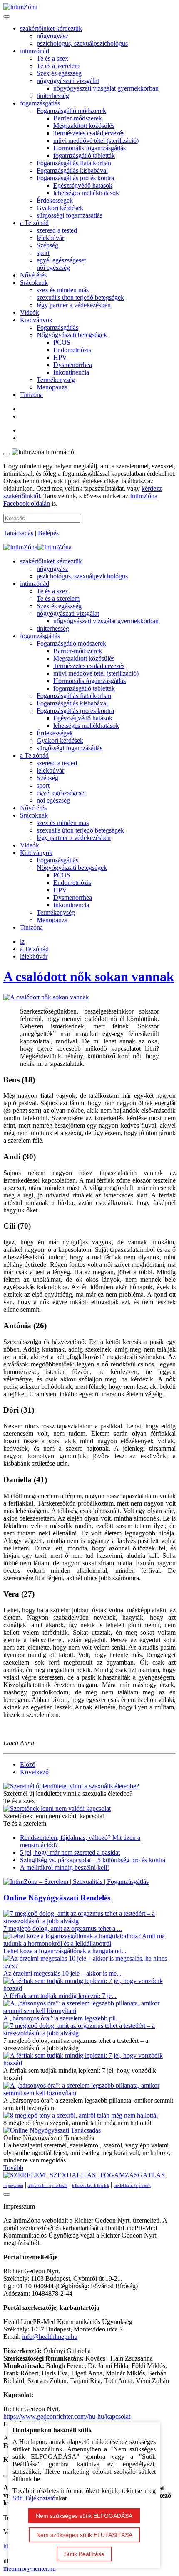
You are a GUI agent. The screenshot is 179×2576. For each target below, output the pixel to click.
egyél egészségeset (61, 260)
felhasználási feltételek (91, 2185)
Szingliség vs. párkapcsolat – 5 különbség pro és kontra (93, 1860)
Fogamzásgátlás (57, 327)
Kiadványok (36, 320)
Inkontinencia (71, 372)
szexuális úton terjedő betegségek (80, 298)
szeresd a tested (57, 230)
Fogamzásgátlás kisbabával (72, 170)
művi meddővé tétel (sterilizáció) (96, 141)
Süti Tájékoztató (34, 2498)
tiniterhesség (53, 96)
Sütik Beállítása (84, 2554)
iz (22, 942)
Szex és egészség (59, 73)
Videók (30, 312)
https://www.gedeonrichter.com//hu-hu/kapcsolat (67, 2416)
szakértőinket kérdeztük (51, 28)
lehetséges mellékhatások (86, 193)
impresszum (13, 2185)
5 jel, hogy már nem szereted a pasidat (70, 1852)
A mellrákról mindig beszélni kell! (65, 1867)
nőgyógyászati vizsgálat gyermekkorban (106, 88)
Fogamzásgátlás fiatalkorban (74, 163)
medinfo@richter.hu (30, 2568)
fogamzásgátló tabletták (84, 155)
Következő (34, 1772)
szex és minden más (63, 290)
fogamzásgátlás (40, 103)
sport (43, 253)
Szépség (47, 245)
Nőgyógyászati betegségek (72, 335)
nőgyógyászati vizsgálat (68, 81)
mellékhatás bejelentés (132, 2185)
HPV (60, 357)
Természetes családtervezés (89, 133)
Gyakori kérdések (60, 208)
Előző (28, 1764)
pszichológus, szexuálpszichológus (82, 43)
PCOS (62, 342)
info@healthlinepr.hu (50, 2337)
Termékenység (56, 380)
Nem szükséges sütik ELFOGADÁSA (84, 2516)
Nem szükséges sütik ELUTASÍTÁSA (84, 2535)
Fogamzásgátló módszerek (71, 111)
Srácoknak (34, 283)
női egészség (53, 268)
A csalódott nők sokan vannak (89, 977)
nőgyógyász (52, 36)
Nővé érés (33, 275)
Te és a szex (52, 58)
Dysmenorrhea (73, 365)
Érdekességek (55, 200)
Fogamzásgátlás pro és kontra (75, 178)
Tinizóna (31, 395)
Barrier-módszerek (78, 118)
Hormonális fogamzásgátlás (89, 148)
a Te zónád (34, 223)
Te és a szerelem (58, 66)
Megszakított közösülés (84, 126)
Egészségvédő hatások (83, 185)
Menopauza (52, 387)
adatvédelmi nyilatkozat (48, 2185)
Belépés (48, 533)
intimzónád (35, 51)
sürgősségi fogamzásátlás (70, 215)
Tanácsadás (18, 533)
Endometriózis (72, 350)
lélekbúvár (50, 238)
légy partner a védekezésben (74, 305)
